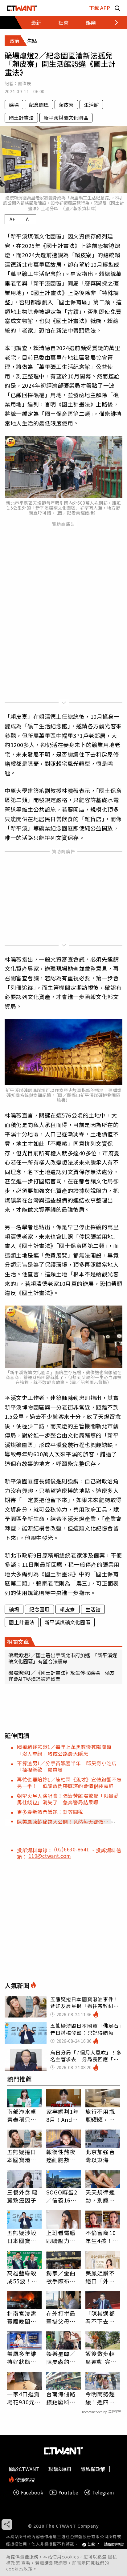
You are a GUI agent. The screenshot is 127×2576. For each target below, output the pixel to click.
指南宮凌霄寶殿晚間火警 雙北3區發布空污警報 (24, 2317)
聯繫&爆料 (60, 2469)
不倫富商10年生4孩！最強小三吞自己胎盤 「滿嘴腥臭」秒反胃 (102, 2237)
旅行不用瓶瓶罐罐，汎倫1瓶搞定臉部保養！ (102, 2115)
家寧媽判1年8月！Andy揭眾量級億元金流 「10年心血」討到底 (63, 2115)
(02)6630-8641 (72, 1849)
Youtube (68, 2492)
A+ (12, 219)
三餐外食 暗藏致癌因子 (23, 2196)
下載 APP (100, 8)
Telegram (103, 2492)
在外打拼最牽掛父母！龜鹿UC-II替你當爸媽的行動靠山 (62, 2317)
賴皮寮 (66, 105)
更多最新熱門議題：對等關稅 (50, 1812)
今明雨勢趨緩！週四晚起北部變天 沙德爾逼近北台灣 (103, 2398)
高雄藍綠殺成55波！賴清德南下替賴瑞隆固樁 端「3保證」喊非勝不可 (24, 2277)
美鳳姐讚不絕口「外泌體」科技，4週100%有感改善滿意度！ (102, 2277)
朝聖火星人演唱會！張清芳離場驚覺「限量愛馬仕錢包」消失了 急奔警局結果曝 (68, 1799)
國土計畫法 (21, 118)
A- (28, 219)
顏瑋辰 (25, 83)
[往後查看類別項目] (113, 22)
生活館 (91, 105)
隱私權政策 (93, 2469)
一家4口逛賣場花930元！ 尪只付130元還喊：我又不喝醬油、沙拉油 (24, 2398)
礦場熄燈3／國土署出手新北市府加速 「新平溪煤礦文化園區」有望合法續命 (63, 1658)
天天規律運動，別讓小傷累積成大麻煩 (100, 2196)
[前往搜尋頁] (117, 8)
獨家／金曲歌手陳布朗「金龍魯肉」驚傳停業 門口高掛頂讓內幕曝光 (63, 2277)
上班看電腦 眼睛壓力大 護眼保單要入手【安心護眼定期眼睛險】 (61, 2237)
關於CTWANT (24, 2469)
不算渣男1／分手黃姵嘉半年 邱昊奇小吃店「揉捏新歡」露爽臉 (67, 1766)
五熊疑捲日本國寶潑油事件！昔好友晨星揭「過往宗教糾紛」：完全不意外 (23, 2156)
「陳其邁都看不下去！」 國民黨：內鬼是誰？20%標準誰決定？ (103, 2317)
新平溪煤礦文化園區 (66, 118)
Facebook (32, 2492)
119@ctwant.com (50, 1856)
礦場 (14, 105)
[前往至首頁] (22, 8)
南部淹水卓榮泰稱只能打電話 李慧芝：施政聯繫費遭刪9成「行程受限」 (24, 2115)
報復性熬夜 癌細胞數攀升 (61, 2156)
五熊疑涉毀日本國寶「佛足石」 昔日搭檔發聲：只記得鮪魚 (23, 2237)
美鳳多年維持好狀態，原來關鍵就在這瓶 (22, 2358)
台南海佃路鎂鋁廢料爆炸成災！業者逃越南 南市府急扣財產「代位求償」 (61, 2398)
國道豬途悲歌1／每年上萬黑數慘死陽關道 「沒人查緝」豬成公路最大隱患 (67, 1750)
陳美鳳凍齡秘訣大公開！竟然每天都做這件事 (63, 1822)
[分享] (7, 2524)
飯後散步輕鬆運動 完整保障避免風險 (101, 2358)
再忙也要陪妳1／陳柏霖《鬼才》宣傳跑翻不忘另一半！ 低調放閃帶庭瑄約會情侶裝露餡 (69, 1783)
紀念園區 (39, 105)
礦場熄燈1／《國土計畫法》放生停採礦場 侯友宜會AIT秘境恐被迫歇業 (61, 1676)
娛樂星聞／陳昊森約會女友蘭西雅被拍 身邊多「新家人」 (63, 2358)
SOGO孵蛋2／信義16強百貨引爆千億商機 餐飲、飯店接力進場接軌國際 (62, 2196)
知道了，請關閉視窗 (106, 2544)
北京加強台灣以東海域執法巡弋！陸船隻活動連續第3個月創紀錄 (102, 2156)
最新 (36, 22)
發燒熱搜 (24, 2479)
